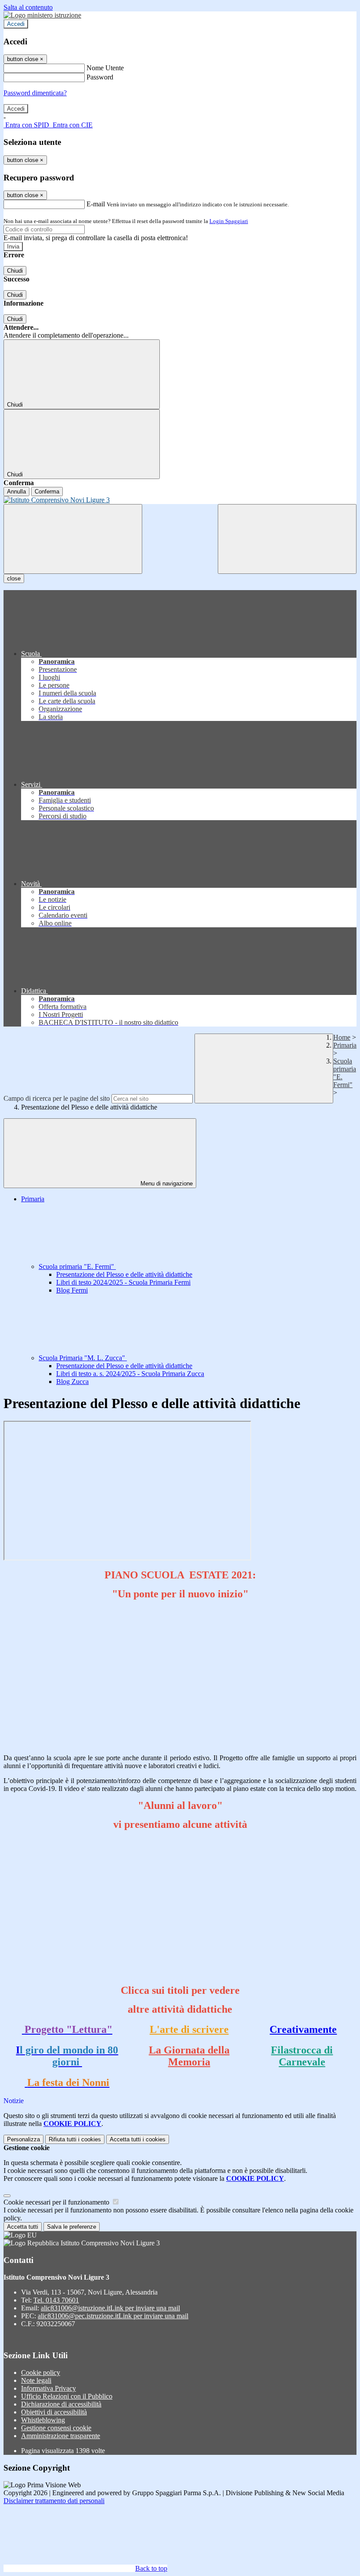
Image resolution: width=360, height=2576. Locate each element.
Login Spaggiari (229, 221)
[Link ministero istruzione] (42, 15)
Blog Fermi (72, 1290)
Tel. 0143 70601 (56, 2300)
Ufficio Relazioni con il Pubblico (67, 2396)
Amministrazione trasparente (61, 2436)
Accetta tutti (138, 2139)
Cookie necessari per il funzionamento (57, 2202)
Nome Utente (105, 68)
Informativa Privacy (49, 2388)
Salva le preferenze (72, 2227)
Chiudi (15, 271)
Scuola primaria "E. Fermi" (77, 1266)
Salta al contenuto (28, 7)
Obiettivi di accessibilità (54, 2412)
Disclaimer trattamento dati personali (54, 2501)
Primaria (345, 1045)
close (14, 578)
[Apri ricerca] (287, 539)
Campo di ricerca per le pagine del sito (57, 1098)
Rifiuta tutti (75, 2139)
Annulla (16, 492)
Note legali (36, 2380)
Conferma (47, 492)
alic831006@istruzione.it (110, 2308)
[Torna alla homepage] (180, 500)
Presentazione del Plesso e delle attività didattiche (124, 1274)
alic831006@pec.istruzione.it (113, 2316)
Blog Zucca (72, 1382)
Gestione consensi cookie (56, 2428)
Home (342, 1037)
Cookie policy (41, 2372)
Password (100, 77)
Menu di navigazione (166, 1184)
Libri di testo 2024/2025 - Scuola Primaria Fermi (123, 1282)
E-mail (96, 204)
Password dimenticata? (35, 93)
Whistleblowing (43, 2420)
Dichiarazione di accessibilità (61, 2404)
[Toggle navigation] (73, 539)
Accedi (16, 24)
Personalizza (23, 2139)
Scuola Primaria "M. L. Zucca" (83, 1358)
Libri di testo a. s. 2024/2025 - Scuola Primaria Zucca (130, 1374)
